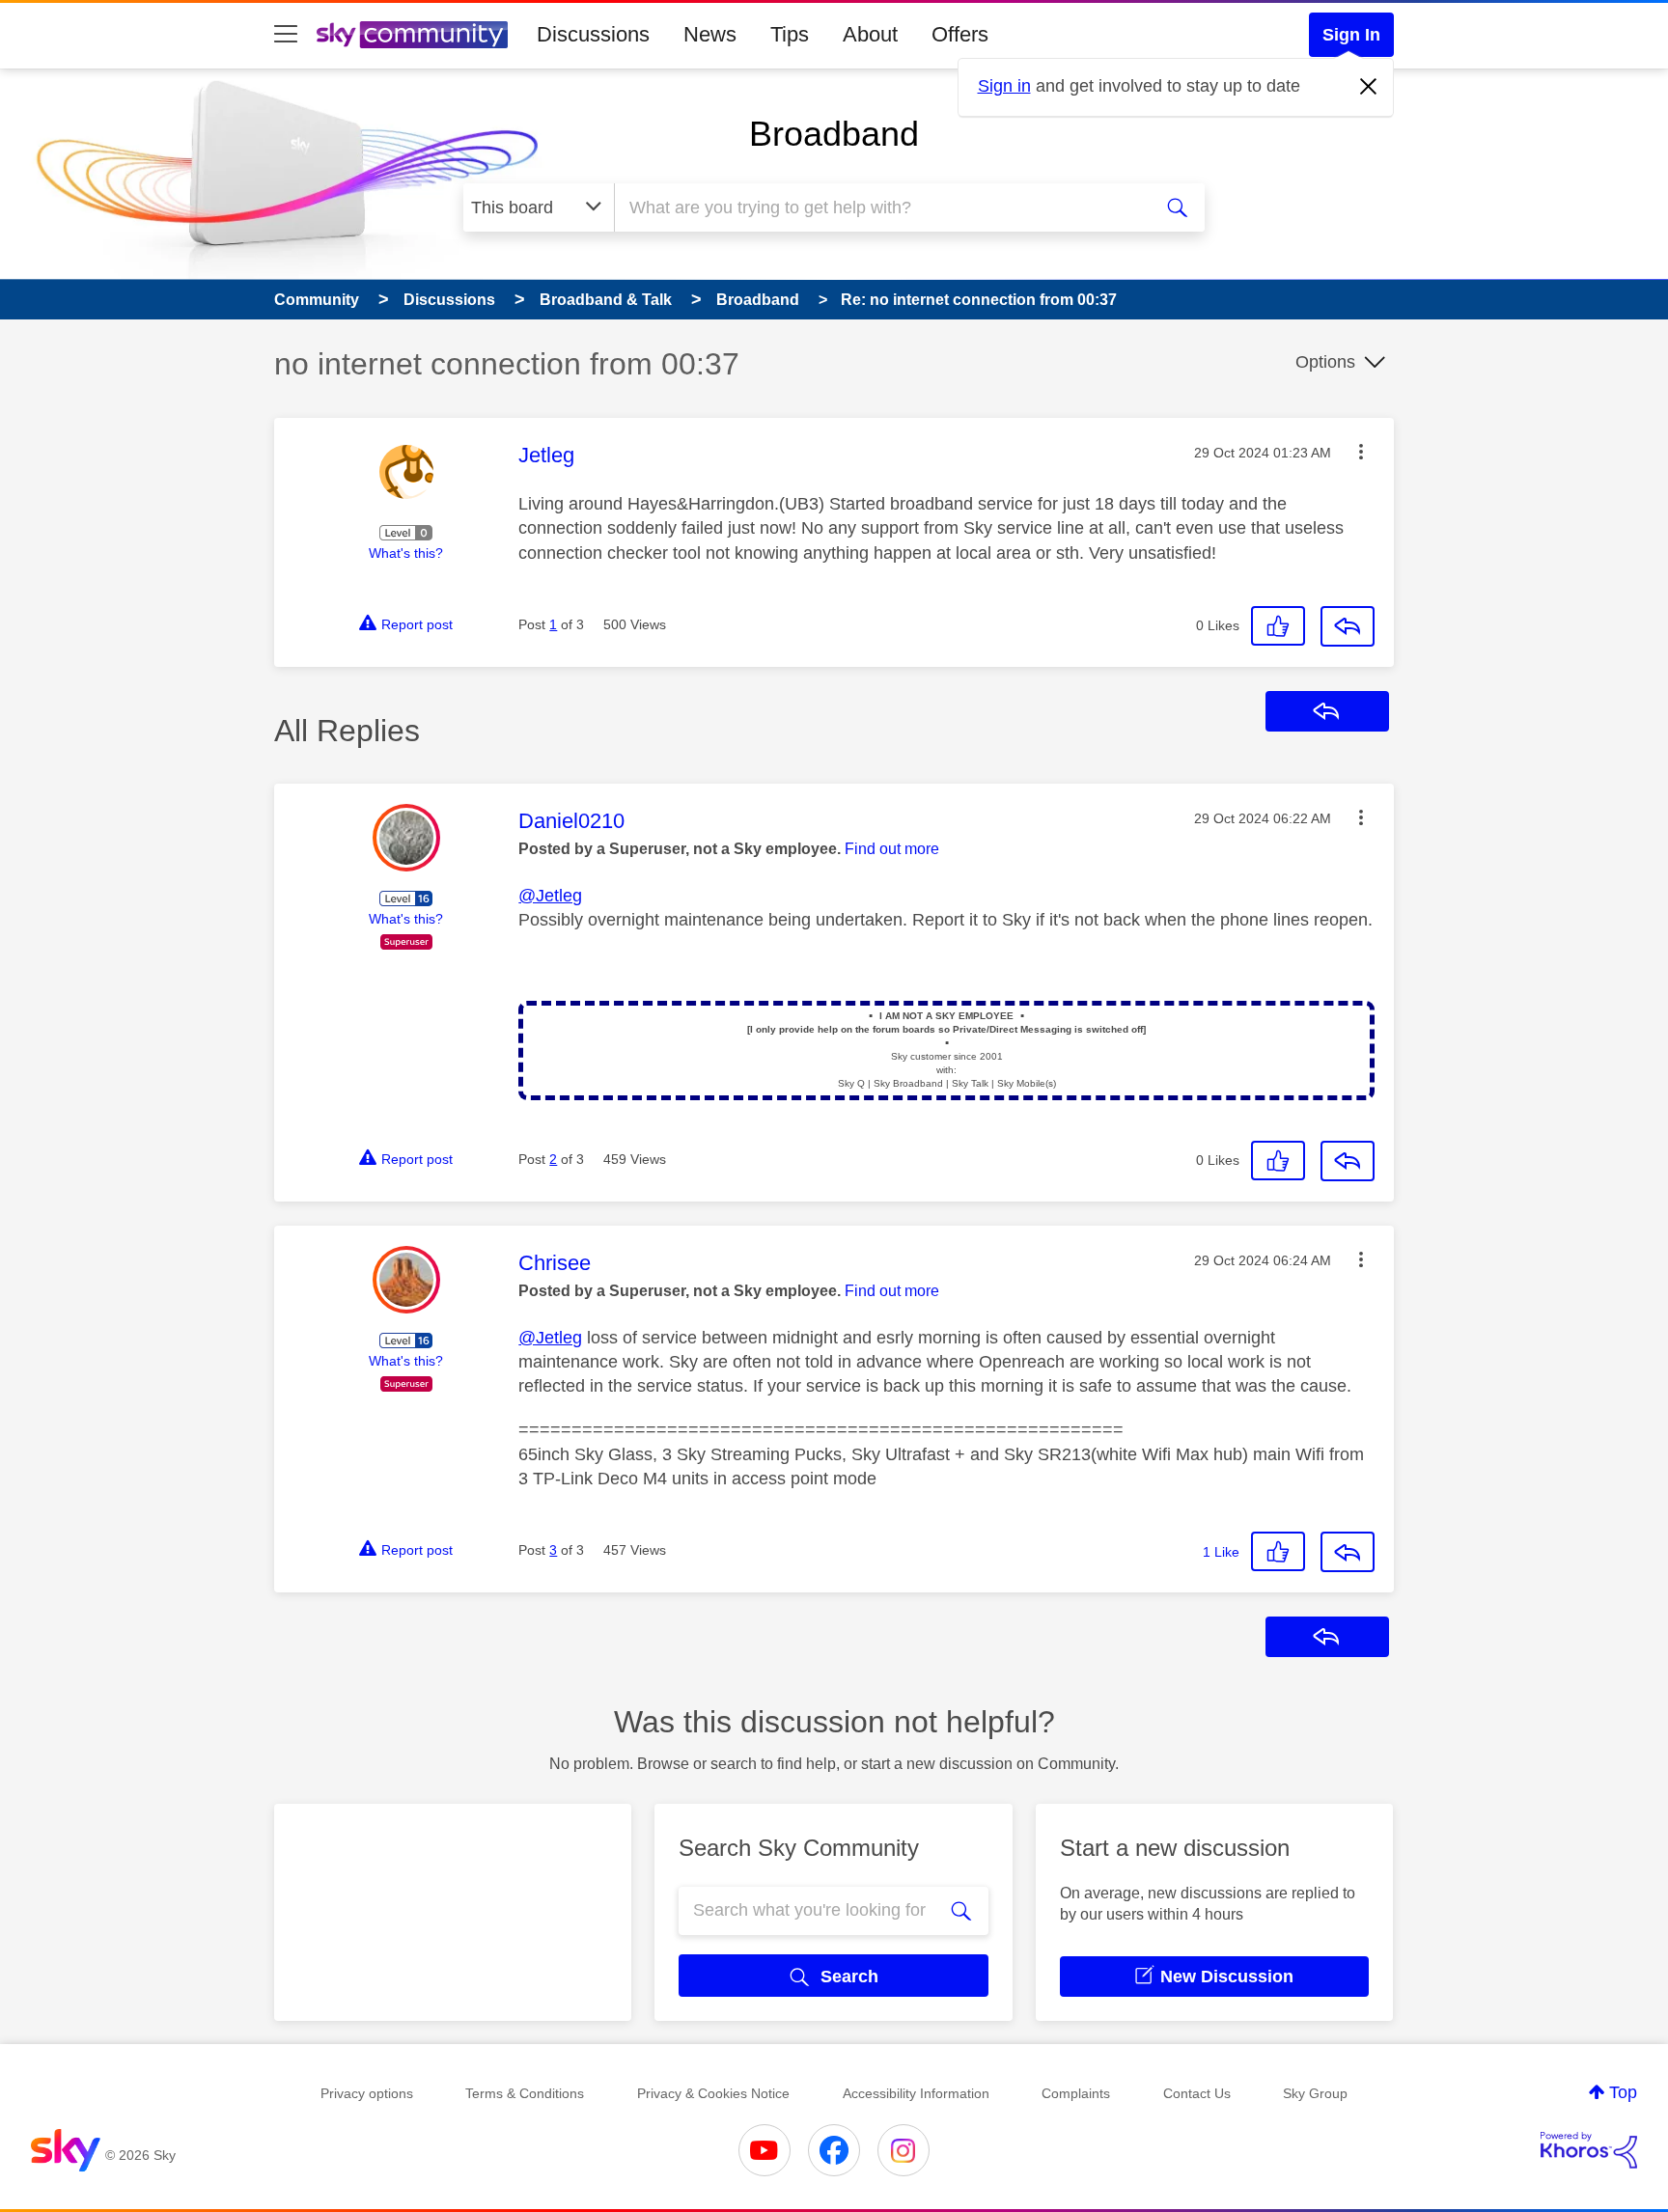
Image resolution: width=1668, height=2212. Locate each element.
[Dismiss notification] (1369, 87)
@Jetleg (550, 896)
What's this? (406, 553)
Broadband (834, 134)
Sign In (1351, 35)
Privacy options (367, 2093)
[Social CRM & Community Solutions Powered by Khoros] (1589, 2150)
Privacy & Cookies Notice (713, 2093)
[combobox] (880, 207)
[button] (1361, 452)
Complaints (1076, 2093)
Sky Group (1315, 2093)
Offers (960, 34)
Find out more (892, 849)
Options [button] (1325, 362)
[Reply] (1348, 626)
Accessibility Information (916, 2093)
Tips (790, 34)
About (870, 34)
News (710, 34)
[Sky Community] (412, 35)
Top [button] (1623, 2092)
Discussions (593, 34)
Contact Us (1197, 2093)
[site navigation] (286, 35)
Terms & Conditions (525, 2093)
